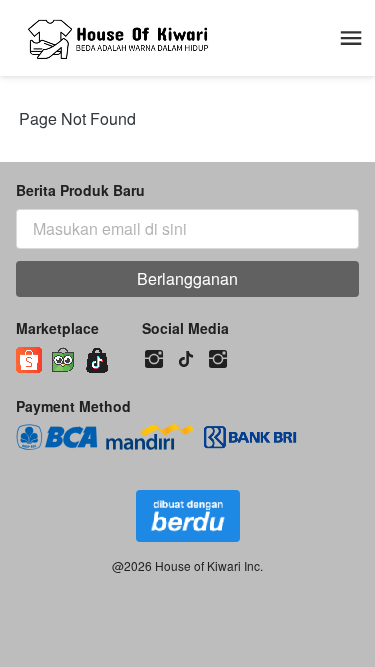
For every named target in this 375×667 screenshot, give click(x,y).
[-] (154, 359)
